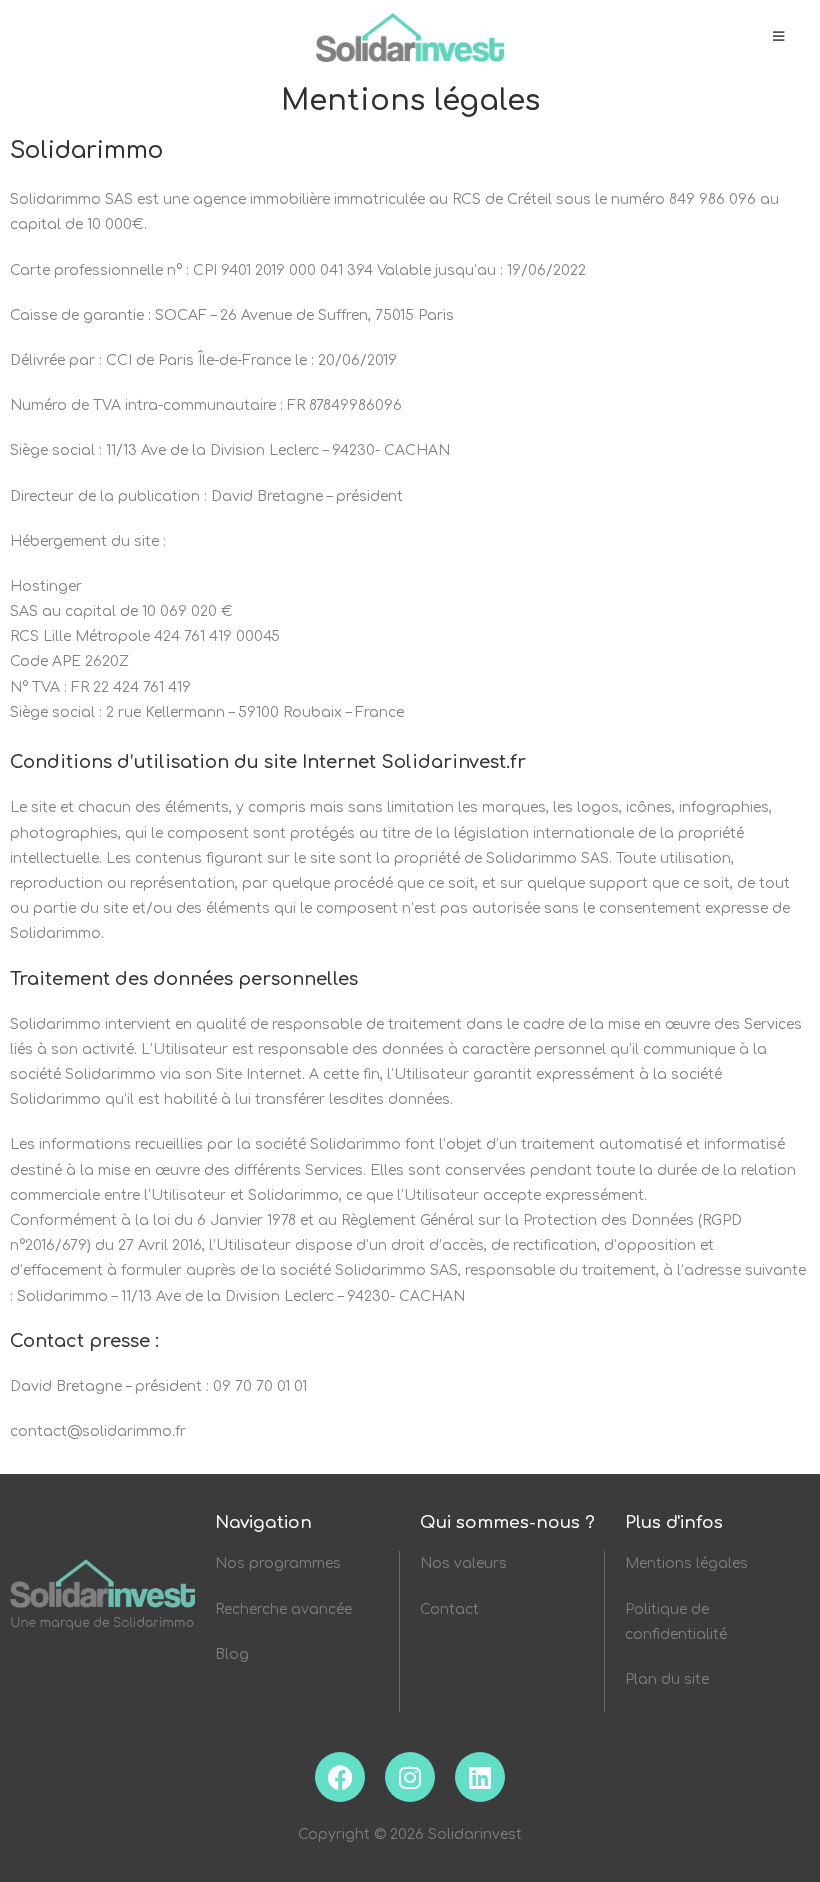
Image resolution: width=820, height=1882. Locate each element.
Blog (232, 1654)
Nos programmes (278, 1563)
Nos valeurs (463, 1563)
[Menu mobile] (779, 37)
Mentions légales (686, 1563)
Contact (449, 1609)
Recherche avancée (285, 1609)
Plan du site (667, 1679)
